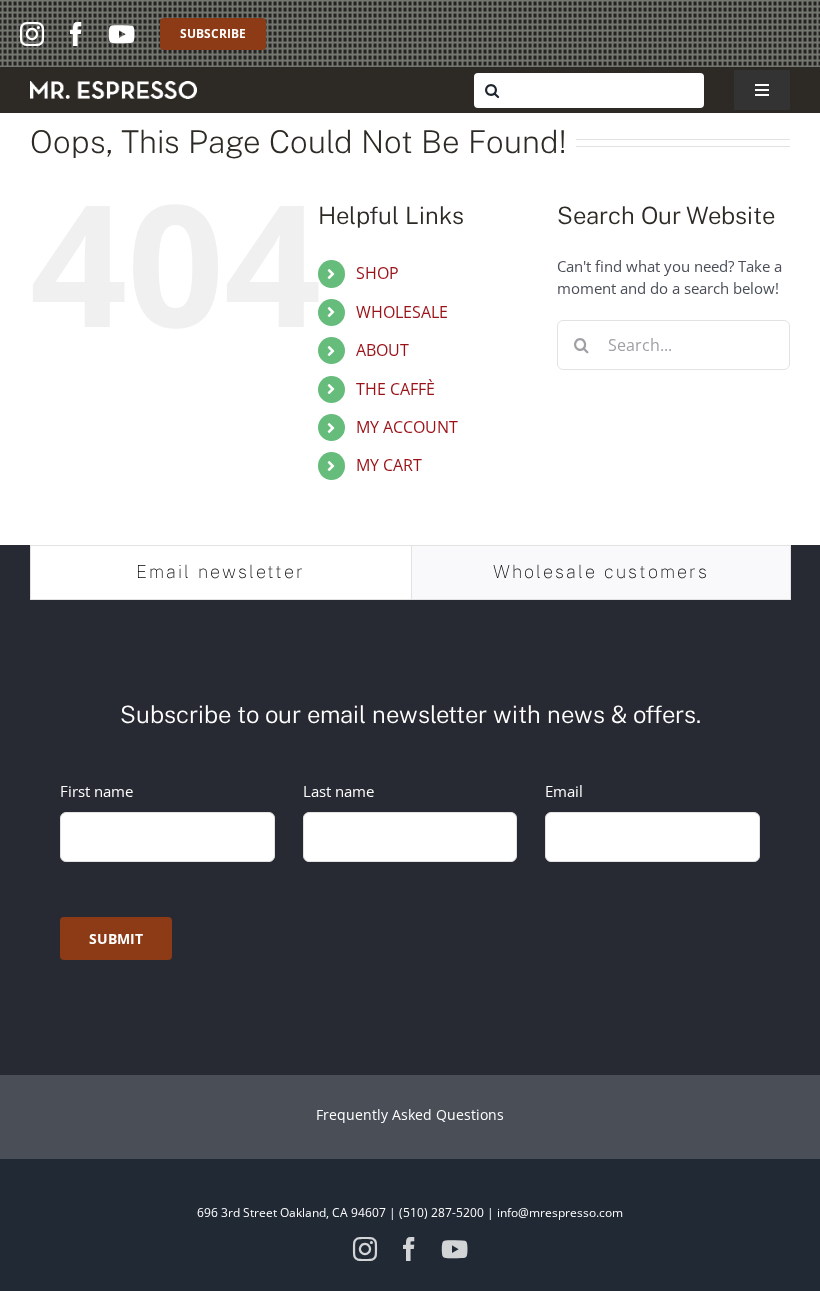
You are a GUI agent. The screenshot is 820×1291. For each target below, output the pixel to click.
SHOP (377, 273)
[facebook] (76, 34)
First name (96, 791)
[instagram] (32, 34)
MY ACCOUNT (407, 427)
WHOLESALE (402, 312)
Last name (338, 791)
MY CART (389, 465)
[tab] (221, 572)
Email (564, 791)
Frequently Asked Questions (410, 1114)
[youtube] (121, 34)
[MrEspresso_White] (113, 88)
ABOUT (382, 350)
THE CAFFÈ (395, 389)
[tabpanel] (410, 822)
